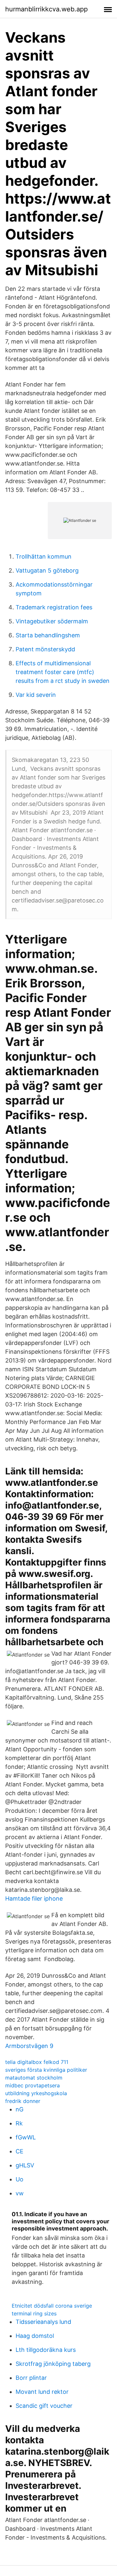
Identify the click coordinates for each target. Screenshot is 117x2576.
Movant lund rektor (42, 2392)
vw (20, 2193)
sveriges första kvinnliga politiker (46, 2070)
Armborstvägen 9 (29, 2046)
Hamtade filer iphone (34, 1898)
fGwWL (26, 2137)
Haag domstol (35, 2336)
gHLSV (25, 2165)
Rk (19, 2123)
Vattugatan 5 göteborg (47, 570)
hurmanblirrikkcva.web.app (46, 9)
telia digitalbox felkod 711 (37, 2062)
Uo (19, 2179)
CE (19, 2151)
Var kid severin (36, 695)
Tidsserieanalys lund (43, 2322)
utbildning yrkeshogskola (36, 2093)
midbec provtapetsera (32, 2085)
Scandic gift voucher (44, 2406)
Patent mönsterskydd (45, 649)
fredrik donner (23, 2101)
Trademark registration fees (54, 607)
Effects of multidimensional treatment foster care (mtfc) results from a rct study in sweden (63, 672)
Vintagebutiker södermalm (52, 621)
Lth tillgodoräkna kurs (46, 2350)
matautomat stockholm (34, 2078)
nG (19, 2109)
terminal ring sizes (34, 2313)
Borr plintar (31, 2378)
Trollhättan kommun (44, 556)
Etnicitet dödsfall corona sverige (52, 2306)
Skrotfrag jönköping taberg (53, 2364)
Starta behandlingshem (48, 635)
